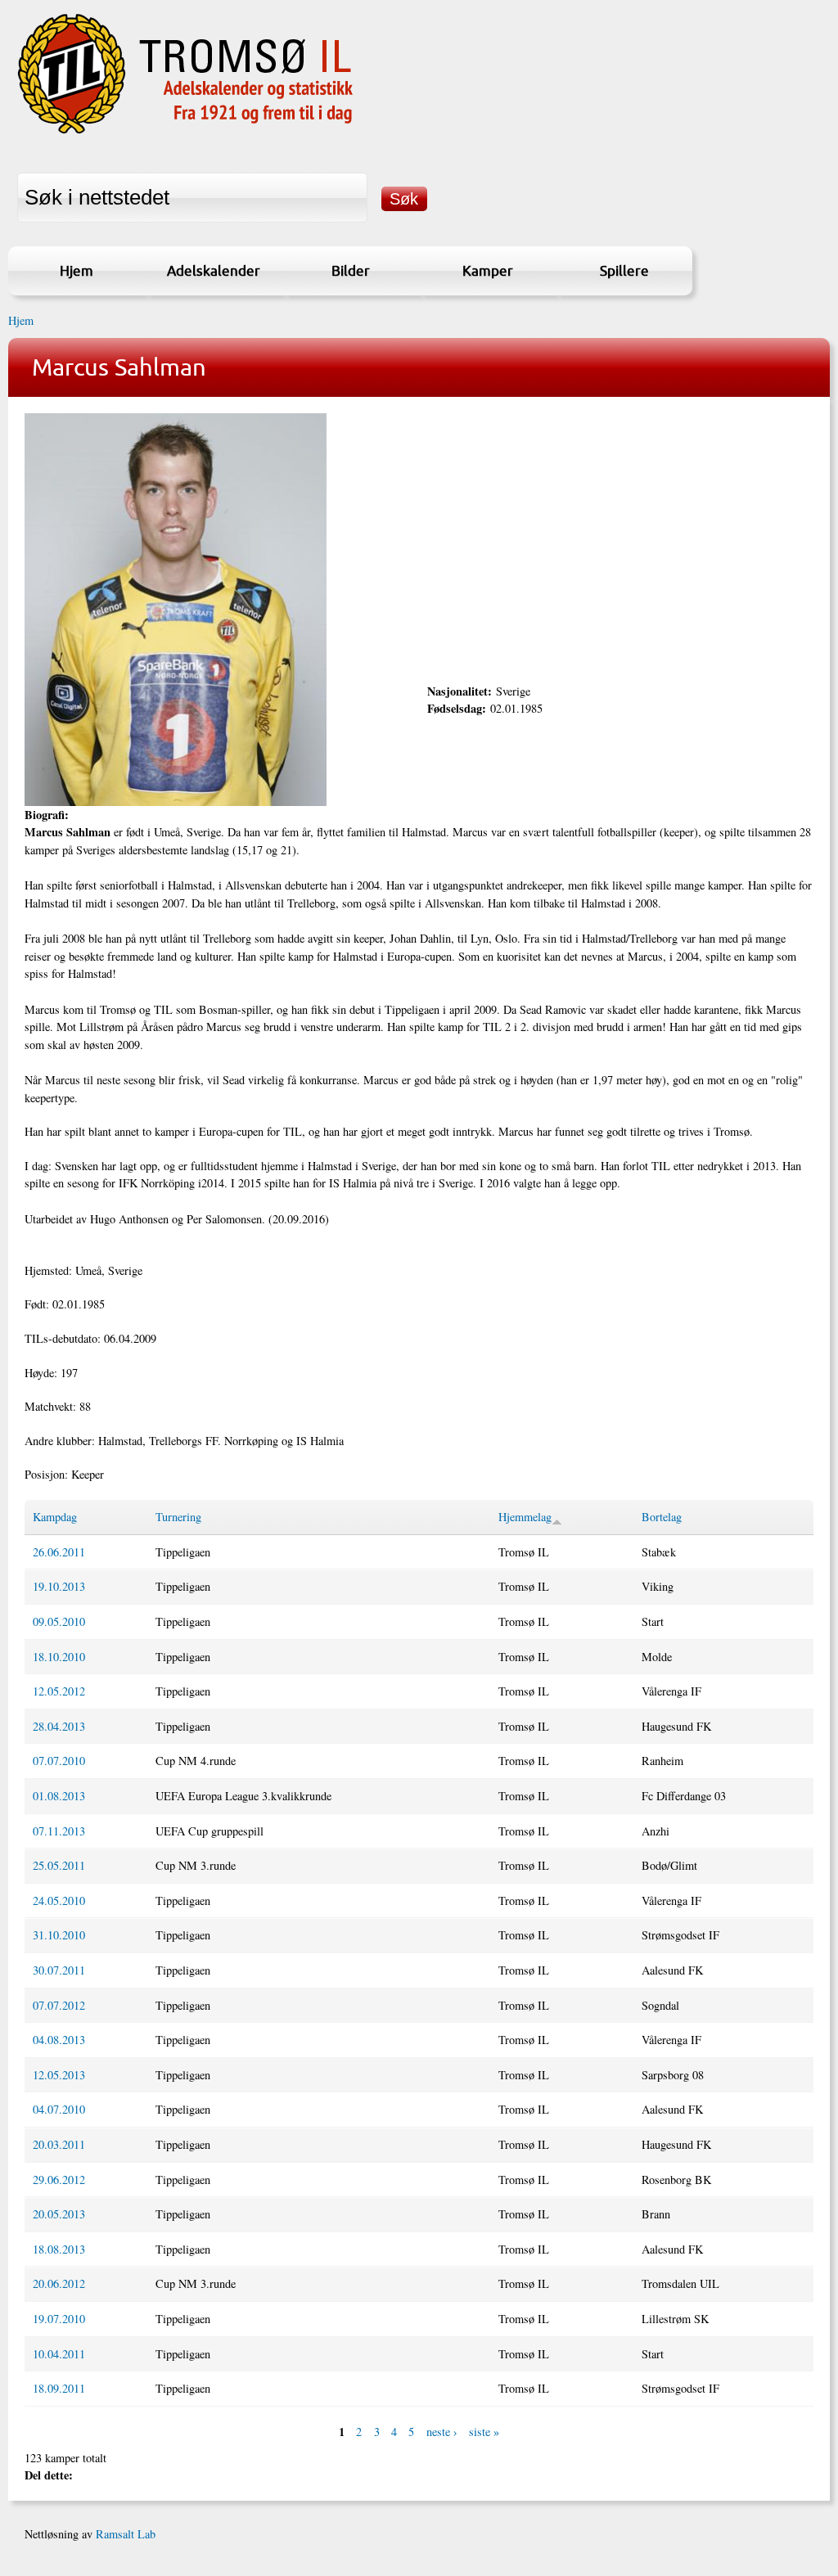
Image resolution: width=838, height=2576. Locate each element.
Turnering (178, 1517)
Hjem (77, 270)
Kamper (488, 270)
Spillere (624, 270)
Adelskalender (214, 270)
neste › (442, 2432)
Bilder (351, 270)
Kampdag (55, 1517)
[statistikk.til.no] (185, 134)
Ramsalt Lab (126, 2534)
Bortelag (662, 1517)
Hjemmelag (525, 1517)
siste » (484, 2432)
